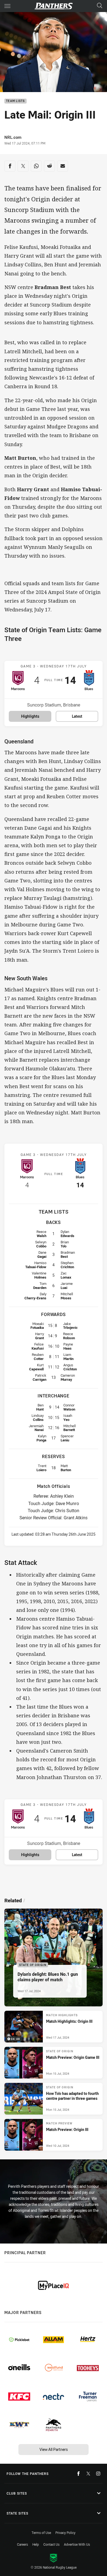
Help (36, 2544)
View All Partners (54, 2449)
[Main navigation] (7, 6)
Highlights (30, 716)
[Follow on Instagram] (98, 2474)
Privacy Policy (65, 2533)
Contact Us (51, 2544)
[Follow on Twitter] (88, 2474)
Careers (22, 2544)
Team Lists (16, 101)
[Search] (100, 6)
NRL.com (13, 137)
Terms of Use (41, 2533)
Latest (77, 716)
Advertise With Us (77, 2544)
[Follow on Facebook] (78, 2474)
